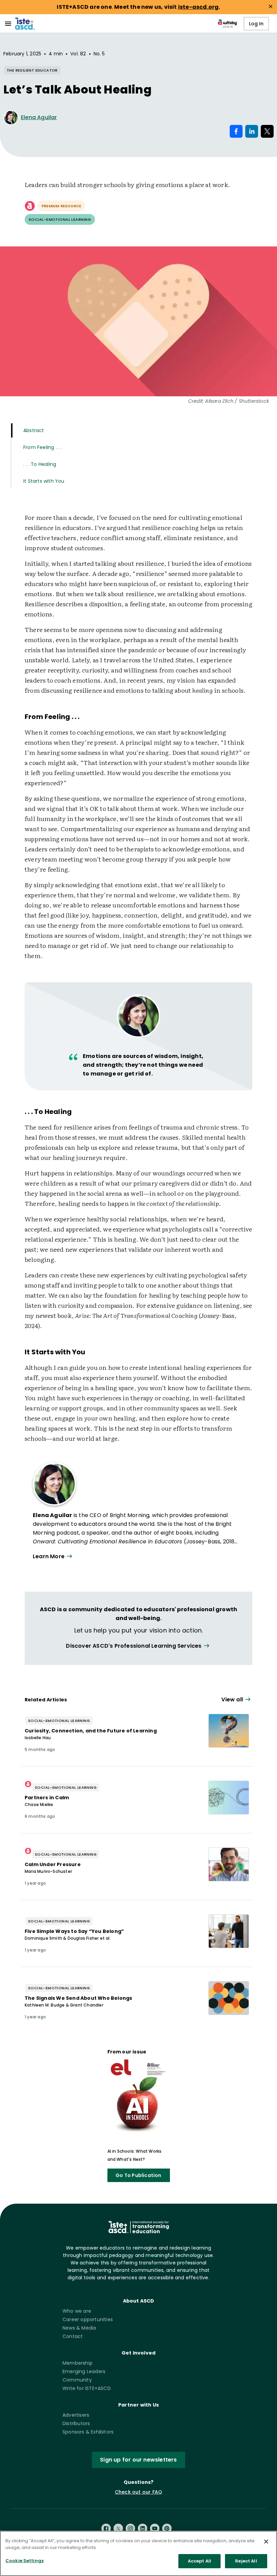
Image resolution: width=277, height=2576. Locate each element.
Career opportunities (88, 2319)
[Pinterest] (167, 2528)
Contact (73, 2336)
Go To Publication (138, 2175)
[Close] (266, 2542)
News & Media (79, 2328)
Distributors (76, 2423)
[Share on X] (267, 131)
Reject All (246, 2561)
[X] (118, 2528)
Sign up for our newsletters (138, 2460)
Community (77, 2380)
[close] (271, 6)
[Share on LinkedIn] (252, 131)
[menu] (8, 24)
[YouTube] (155, 2528)
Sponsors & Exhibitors (88, 2432)
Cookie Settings (24, 2561)
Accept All (199, 2561)
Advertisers (76, 2415)
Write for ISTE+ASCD (87, 2388)
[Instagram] (130, 2528)
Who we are (77, 2311)
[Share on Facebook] (236, 131)
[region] (138, 2553)
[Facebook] (106, 2528)
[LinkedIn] (143, 2528)
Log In (256, 24)
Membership (78, 2363)
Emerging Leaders (84, 2371)
